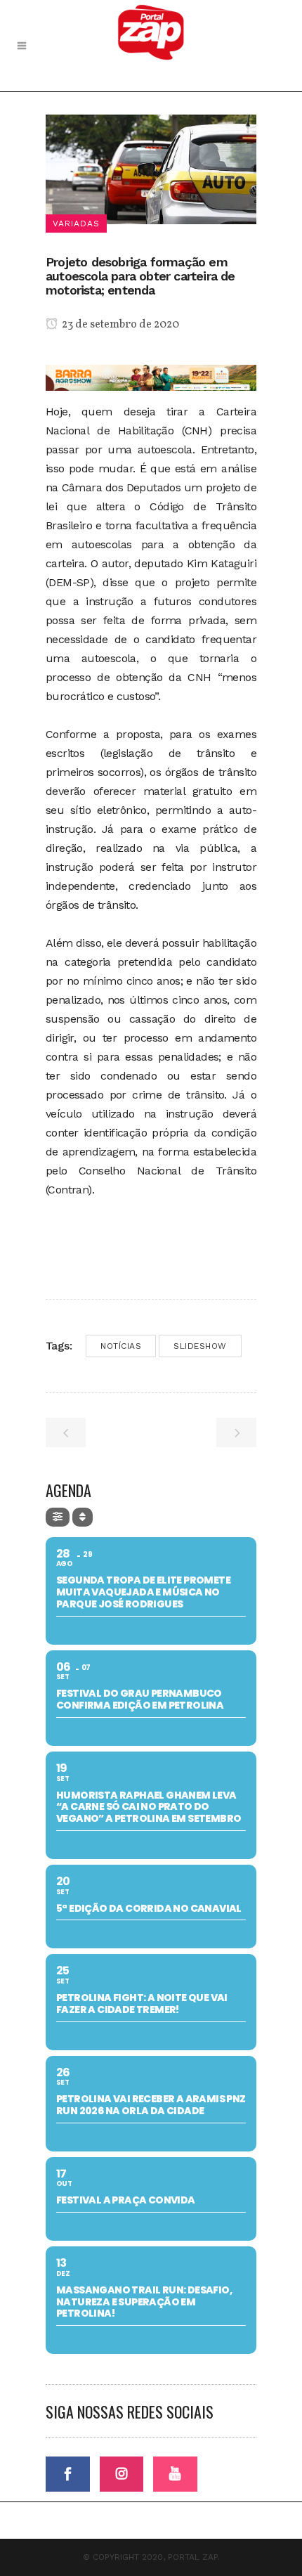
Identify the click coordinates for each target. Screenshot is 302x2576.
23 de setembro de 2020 (119, 325)
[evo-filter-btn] (58, 1517)
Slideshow (200, 1346)
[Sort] (83, 1517)
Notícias (121, 1346)
